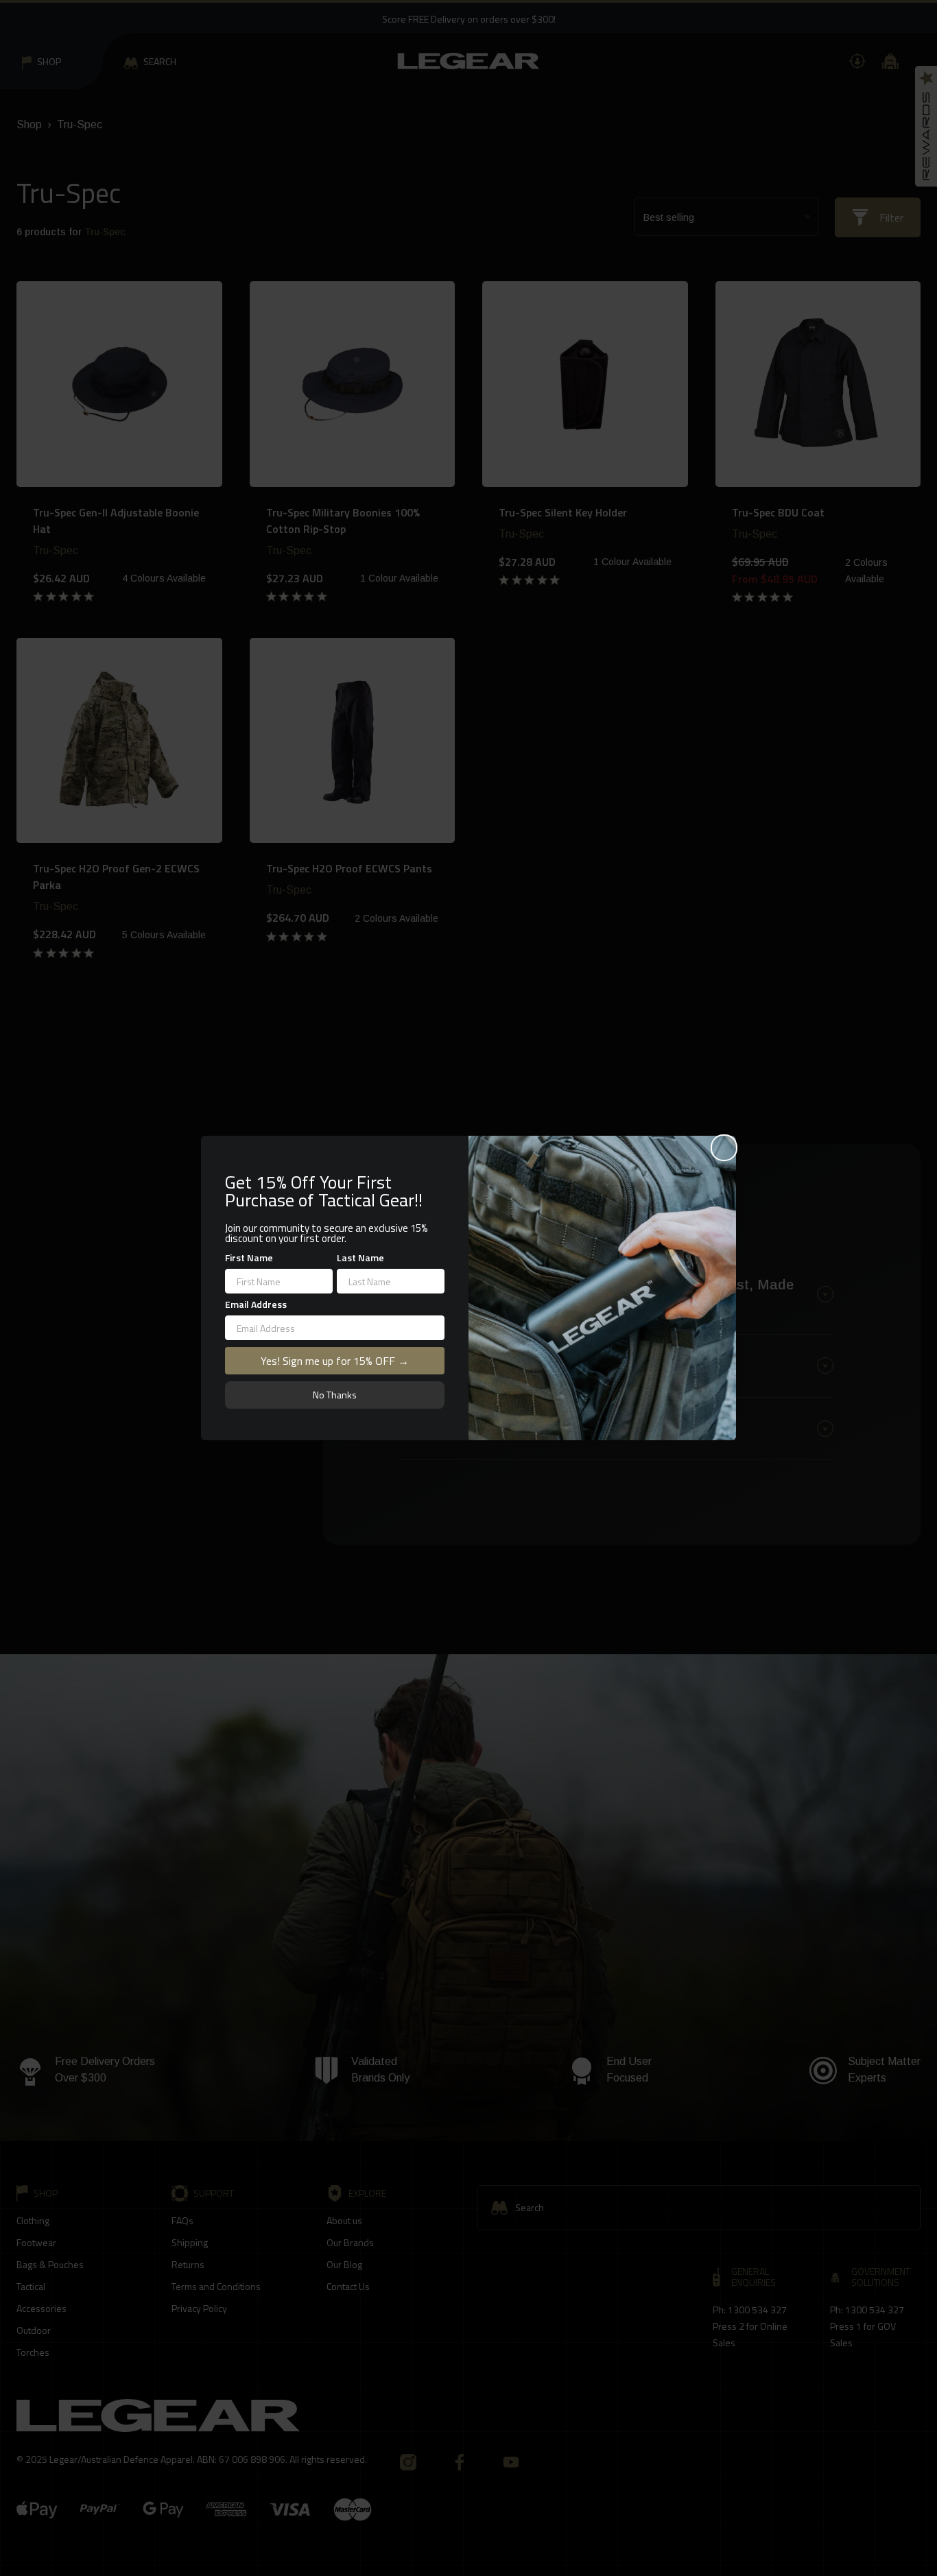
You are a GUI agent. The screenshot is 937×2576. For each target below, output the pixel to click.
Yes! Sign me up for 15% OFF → (335, 1361)
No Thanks (335, 1395)
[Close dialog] (724, 1148)
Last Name (360, 1257)
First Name (249, 1257)
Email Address (256, 1304)
